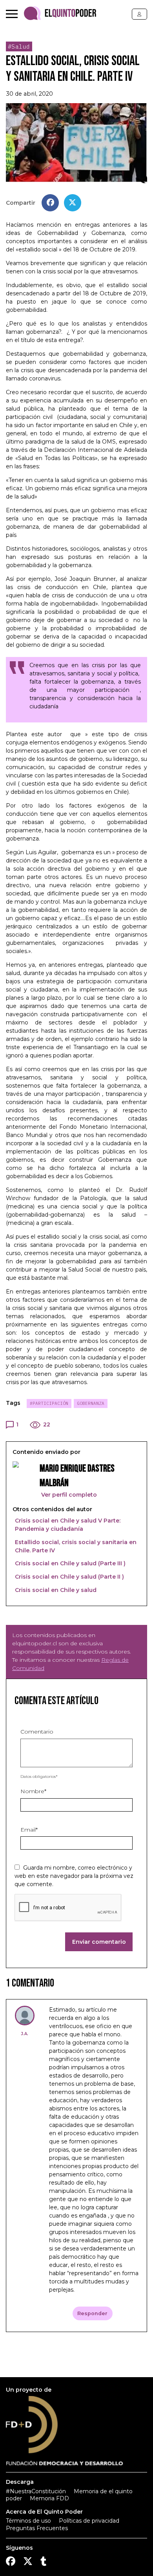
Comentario (37, 1732)
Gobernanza (91, 1403)
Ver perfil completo (68, 1495)
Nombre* (33, 1791)
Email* (29, 1830)
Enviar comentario (99, 1942)
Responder (92, 2313)
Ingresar (139, 14)
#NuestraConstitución (36, 2491)
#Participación (49, 1403)
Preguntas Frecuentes (37, 2528)
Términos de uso (28, 2521)
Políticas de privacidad (89, 2521)
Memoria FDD (49, 2498)
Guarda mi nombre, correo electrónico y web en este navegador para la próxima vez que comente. (74, 1876)
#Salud (19, 46)
